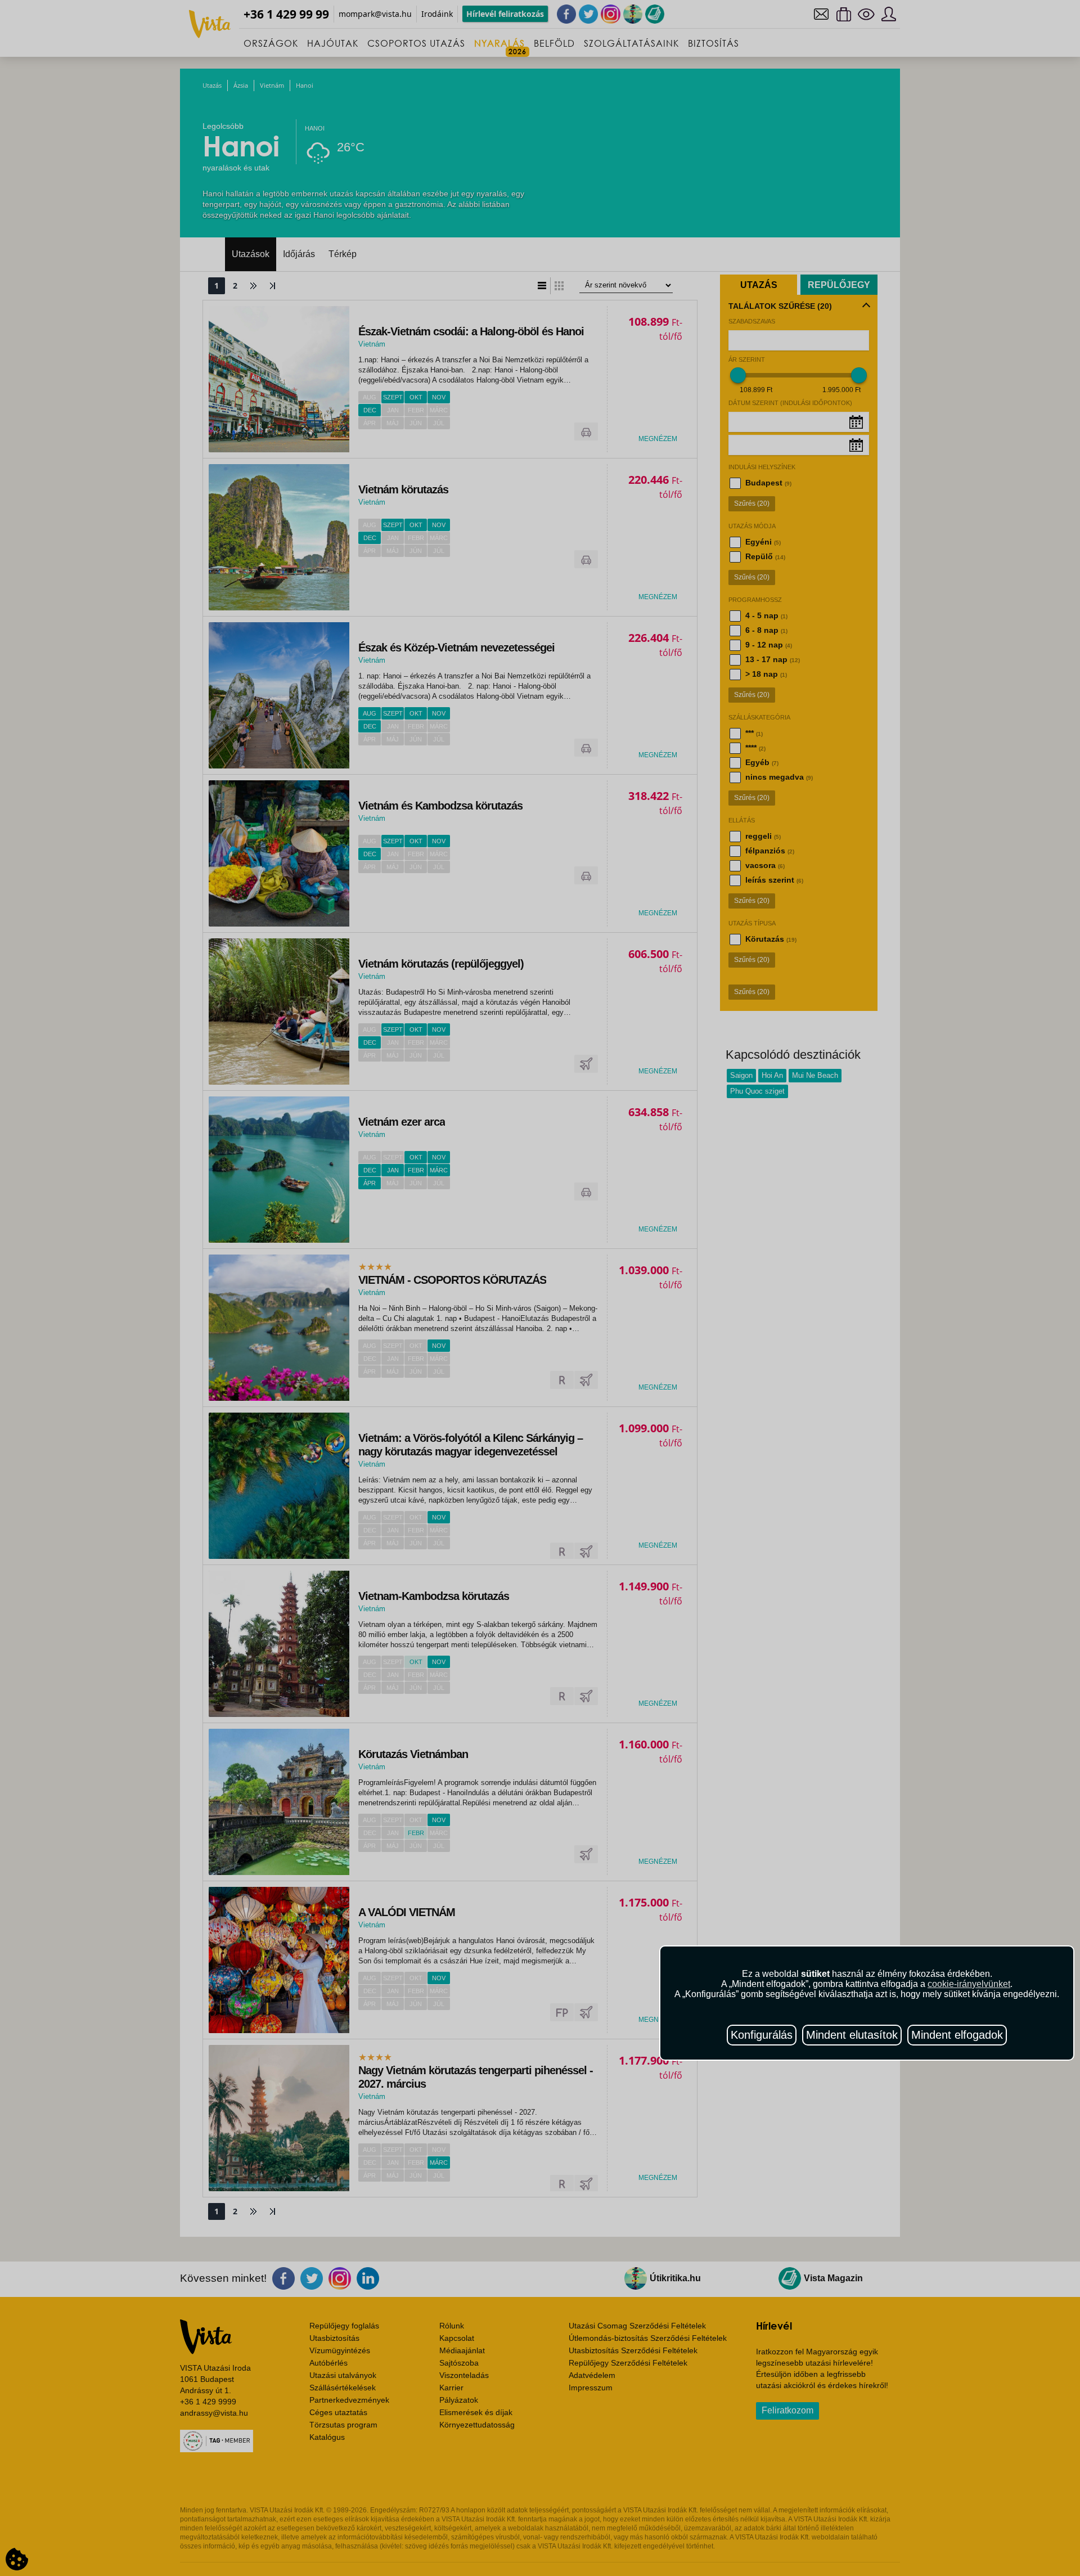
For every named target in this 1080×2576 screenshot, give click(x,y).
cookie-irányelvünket (969, 1984)
